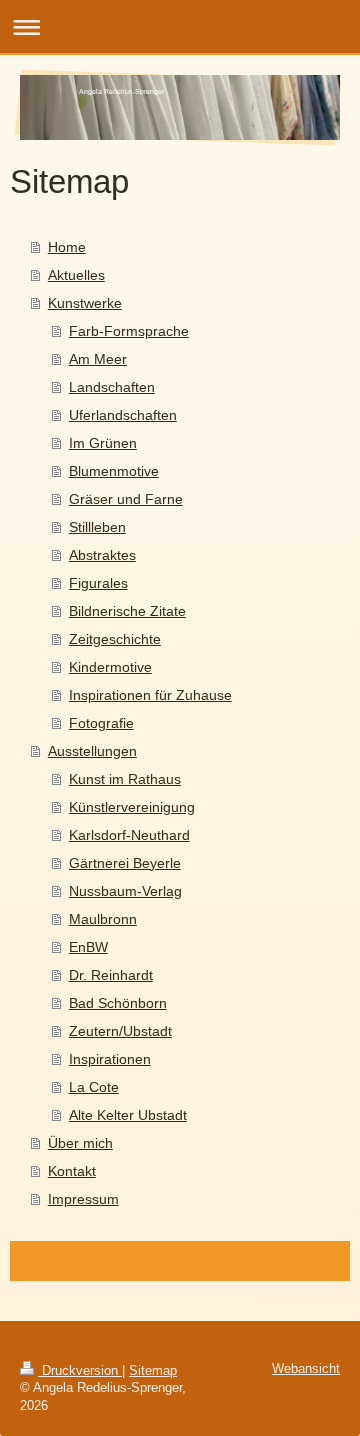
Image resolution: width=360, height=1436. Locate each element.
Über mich (80, 1143)
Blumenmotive (114, 471)
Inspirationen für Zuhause (150, 695)
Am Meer (98, 359)
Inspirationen (110, 1059)
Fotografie (101, 723)
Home (67, 247)
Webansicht (306, 1369)
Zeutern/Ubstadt (120, 1031)
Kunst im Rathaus (125, 779)
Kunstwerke (85, 303)
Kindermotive (110, 667)
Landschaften (112, 387)
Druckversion (80, 1371)
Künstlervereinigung (132, 807)
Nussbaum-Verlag (125, 891)
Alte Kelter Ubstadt (128, 1115)
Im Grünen (103, 443)
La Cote (94, 1087)
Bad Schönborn (118, 1003)
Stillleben (97, 527)
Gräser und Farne (126, 499)
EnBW (88, 947)
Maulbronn (103, 919)
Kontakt (72, 1171)
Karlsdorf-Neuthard (129, 835)
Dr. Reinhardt (111, 975)
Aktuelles (76, 275)
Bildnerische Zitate (127, 611)
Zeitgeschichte (115, 639)
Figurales (98, 583)
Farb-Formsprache (129, 331)
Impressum (83, 1199)
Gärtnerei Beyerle (125, 863)
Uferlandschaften (123, 415)
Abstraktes (102, 555)
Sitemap (153, 1371)
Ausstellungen (92, 751)
